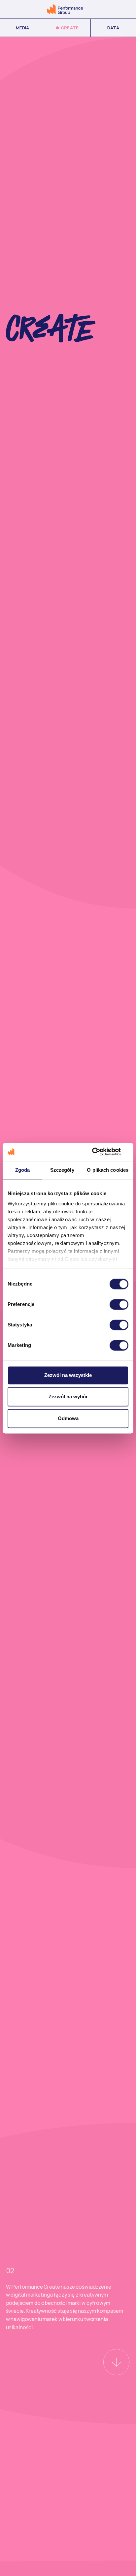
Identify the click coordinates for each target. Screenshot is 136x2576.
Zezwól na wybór (68, 1397)
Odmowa (68, 1418)
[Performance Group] (65, 9)
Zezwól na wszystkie (68, 1375)
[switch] (119, 1304)
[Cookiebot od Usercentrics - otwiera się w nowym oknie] (100, 1152)
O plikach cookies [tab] (108, 1170)
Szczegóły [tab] (62, 1170)
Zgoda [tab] (23, 1170)
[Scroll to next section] (116, 2362)
